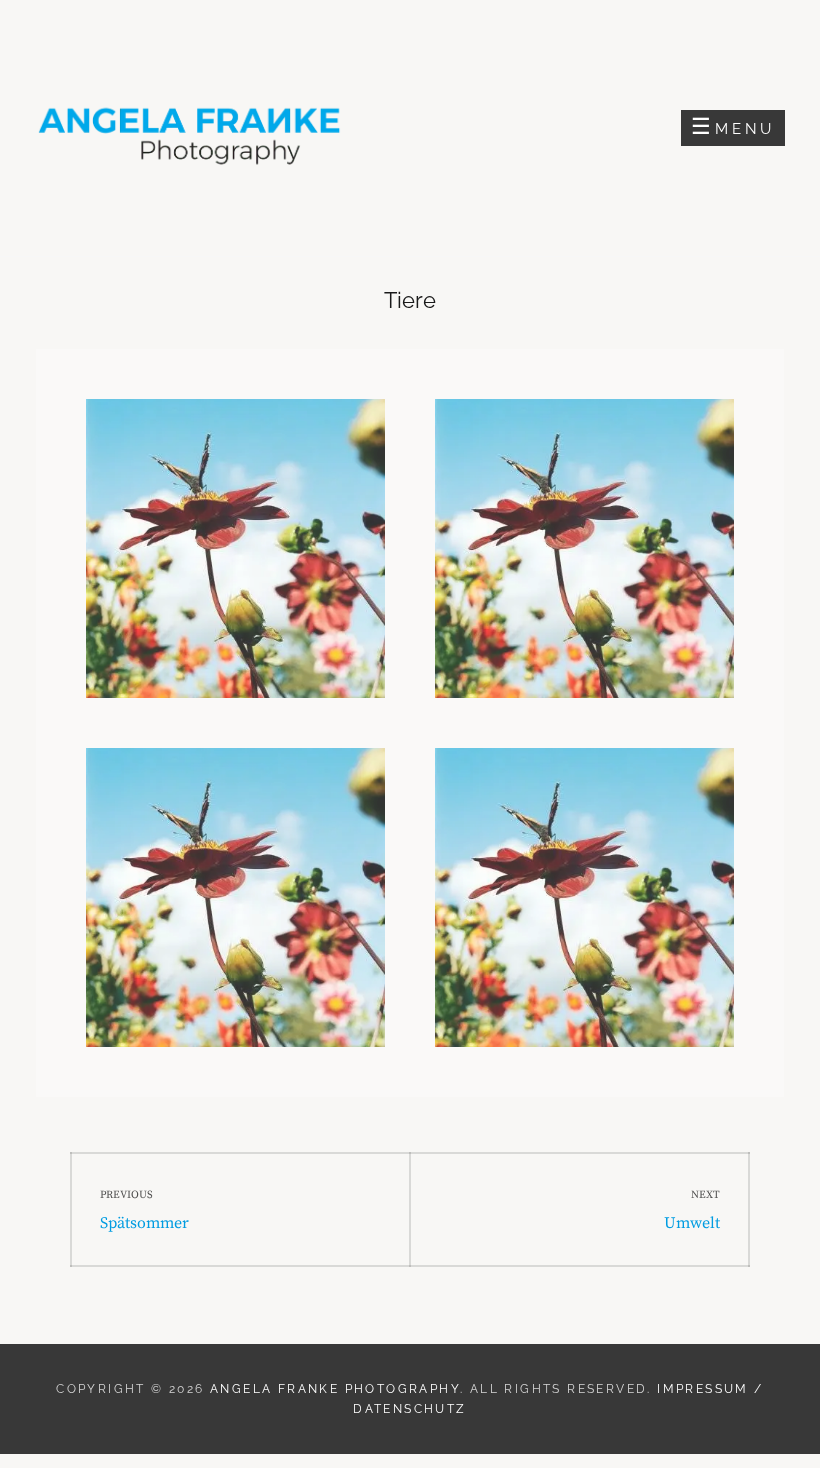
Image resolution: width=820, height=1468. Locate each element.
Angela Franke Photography (335, 1389)
